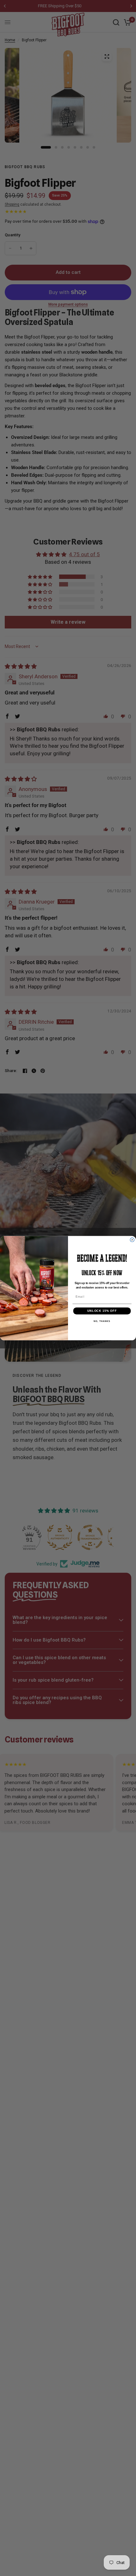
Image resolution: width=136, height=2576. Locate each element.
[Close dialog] (132, 1240)
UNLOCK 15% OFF (102, 1311)
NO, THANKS (102, 1321)
